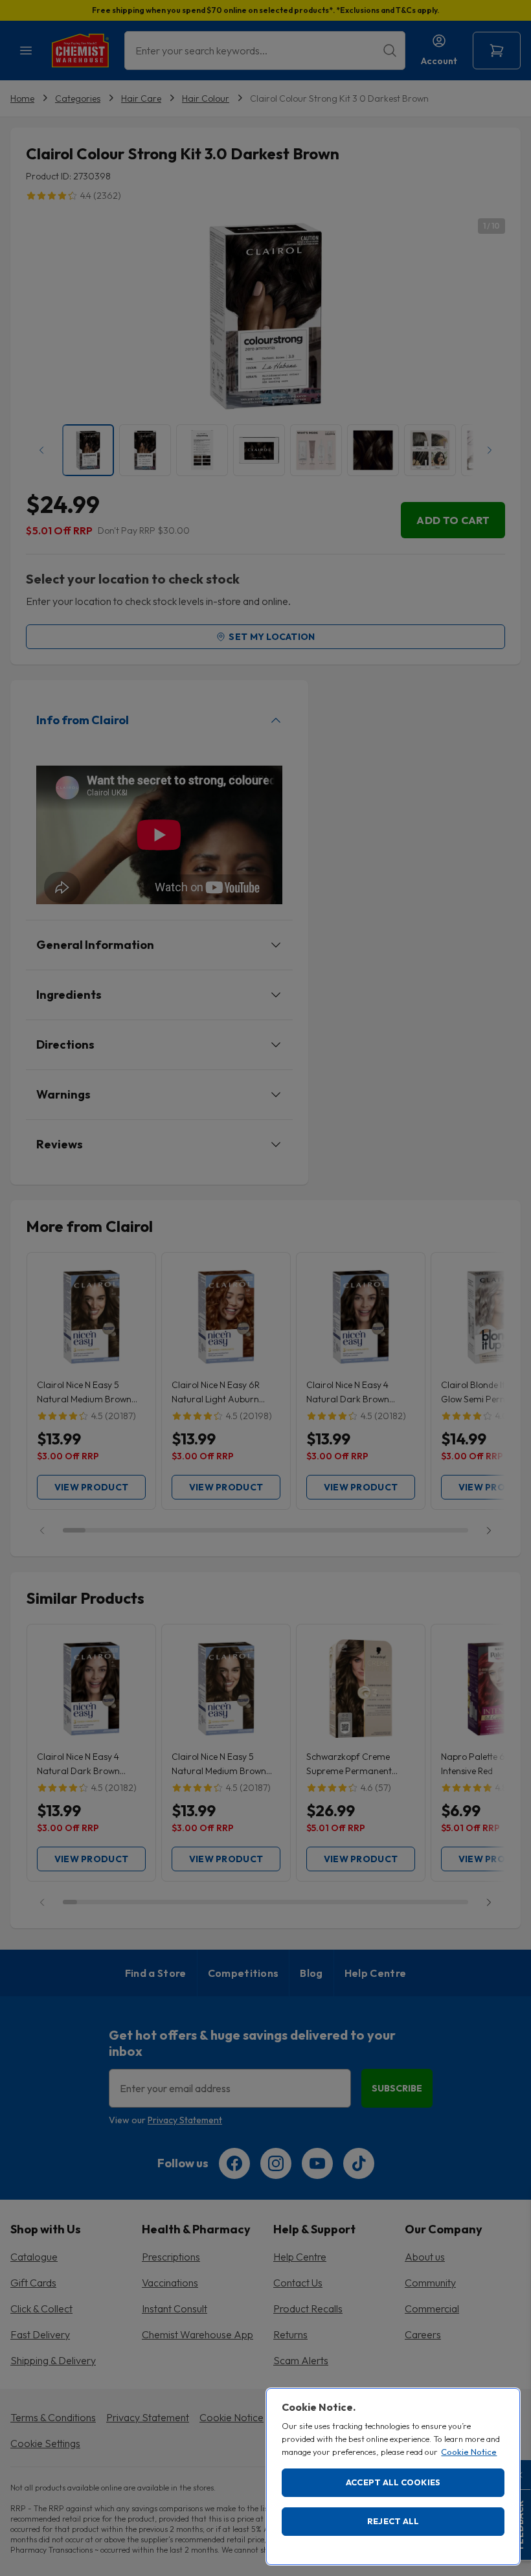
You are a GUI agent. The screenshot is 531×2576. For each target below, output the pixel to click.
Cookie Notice (469, 2452)
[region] (393, 2477)
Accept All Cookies (393, 2482)
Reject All (393, 2521)
